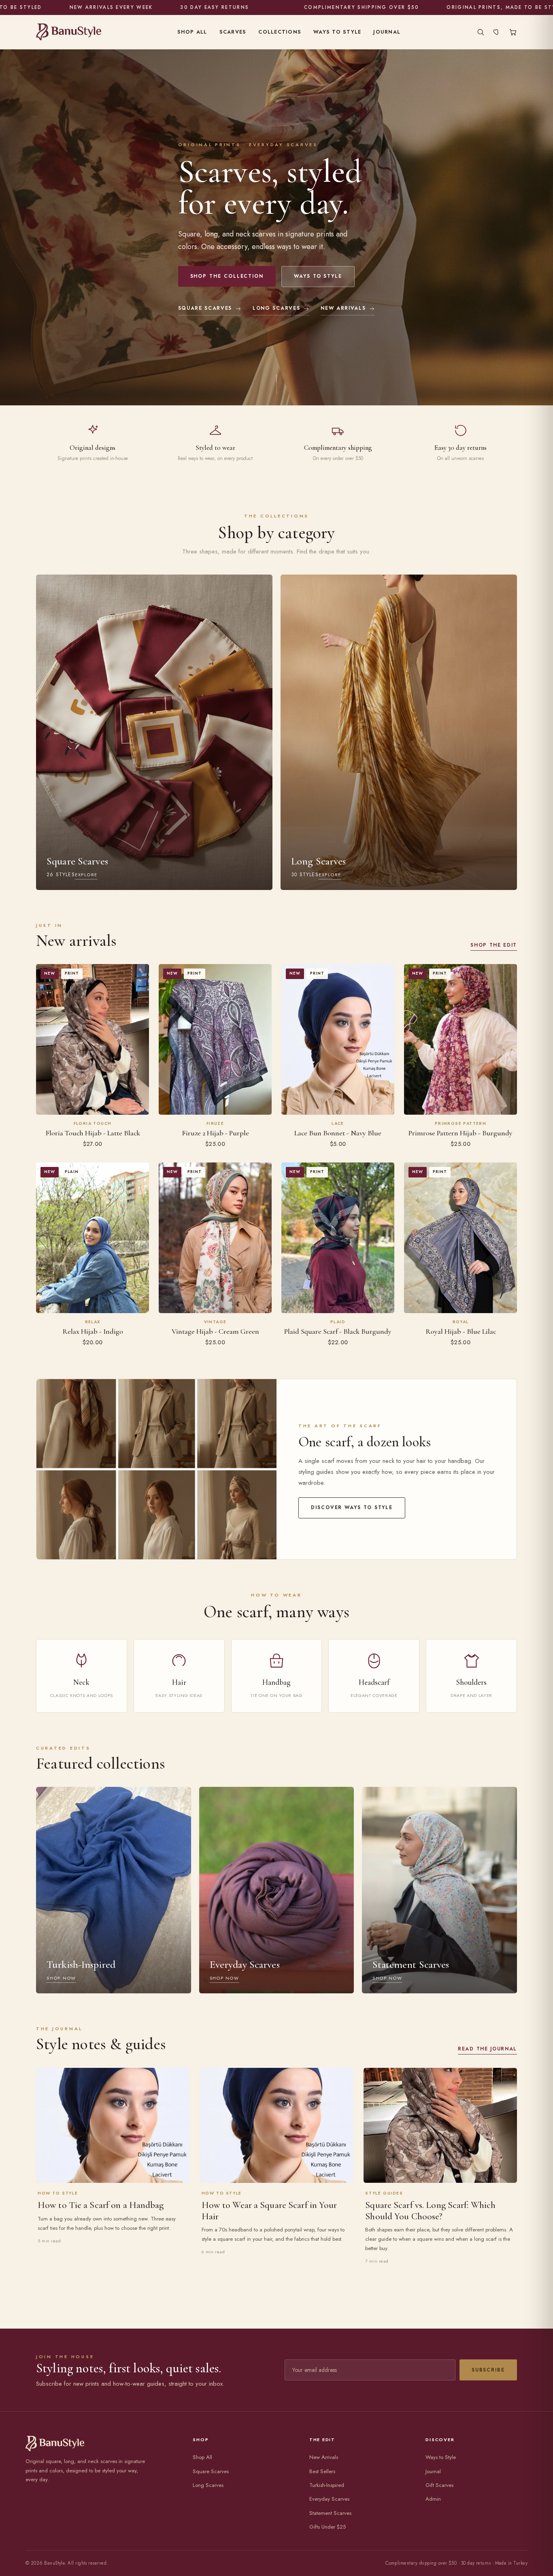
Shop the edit (494, 945)
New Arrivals (343, 308)
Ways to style (318, 276)
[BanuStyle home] (69, 32)
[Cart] (513, 32)
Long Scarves (276, 308)
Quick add (93, 1104)
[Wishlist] (497, 32)
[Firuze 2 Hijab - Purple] (215, 1039)
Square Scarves (205, 308)
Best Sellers (322, 2471)
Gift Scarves (439, 2485)
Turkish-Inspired (327, 2485)
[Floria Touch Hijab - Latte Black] (93, 1039)
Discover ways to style (352, 1507)
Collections (280, 32)
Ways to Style (337, 32)
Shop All (192, 32)
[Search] (481, 32)
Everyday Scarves (329, 2499)
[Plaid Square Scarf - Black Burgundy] (338, 1238)
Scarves (233, 32)
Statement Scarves (330, 2513)
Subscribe (488, 2370)
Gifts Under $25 (328, 2527)
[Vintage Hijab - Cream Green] (215, 1238)
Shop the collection (227, 276)
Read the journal (487, 2049)
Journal (387, 32)
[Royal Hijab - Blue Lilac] (460, 1238)
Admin (433, 2499)
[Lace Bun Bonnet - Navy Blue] (338, 1039)
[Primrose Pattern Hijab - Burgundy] (460, 1039)
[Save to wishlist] (138, 973)
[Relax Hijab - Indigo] (93, 1238)
